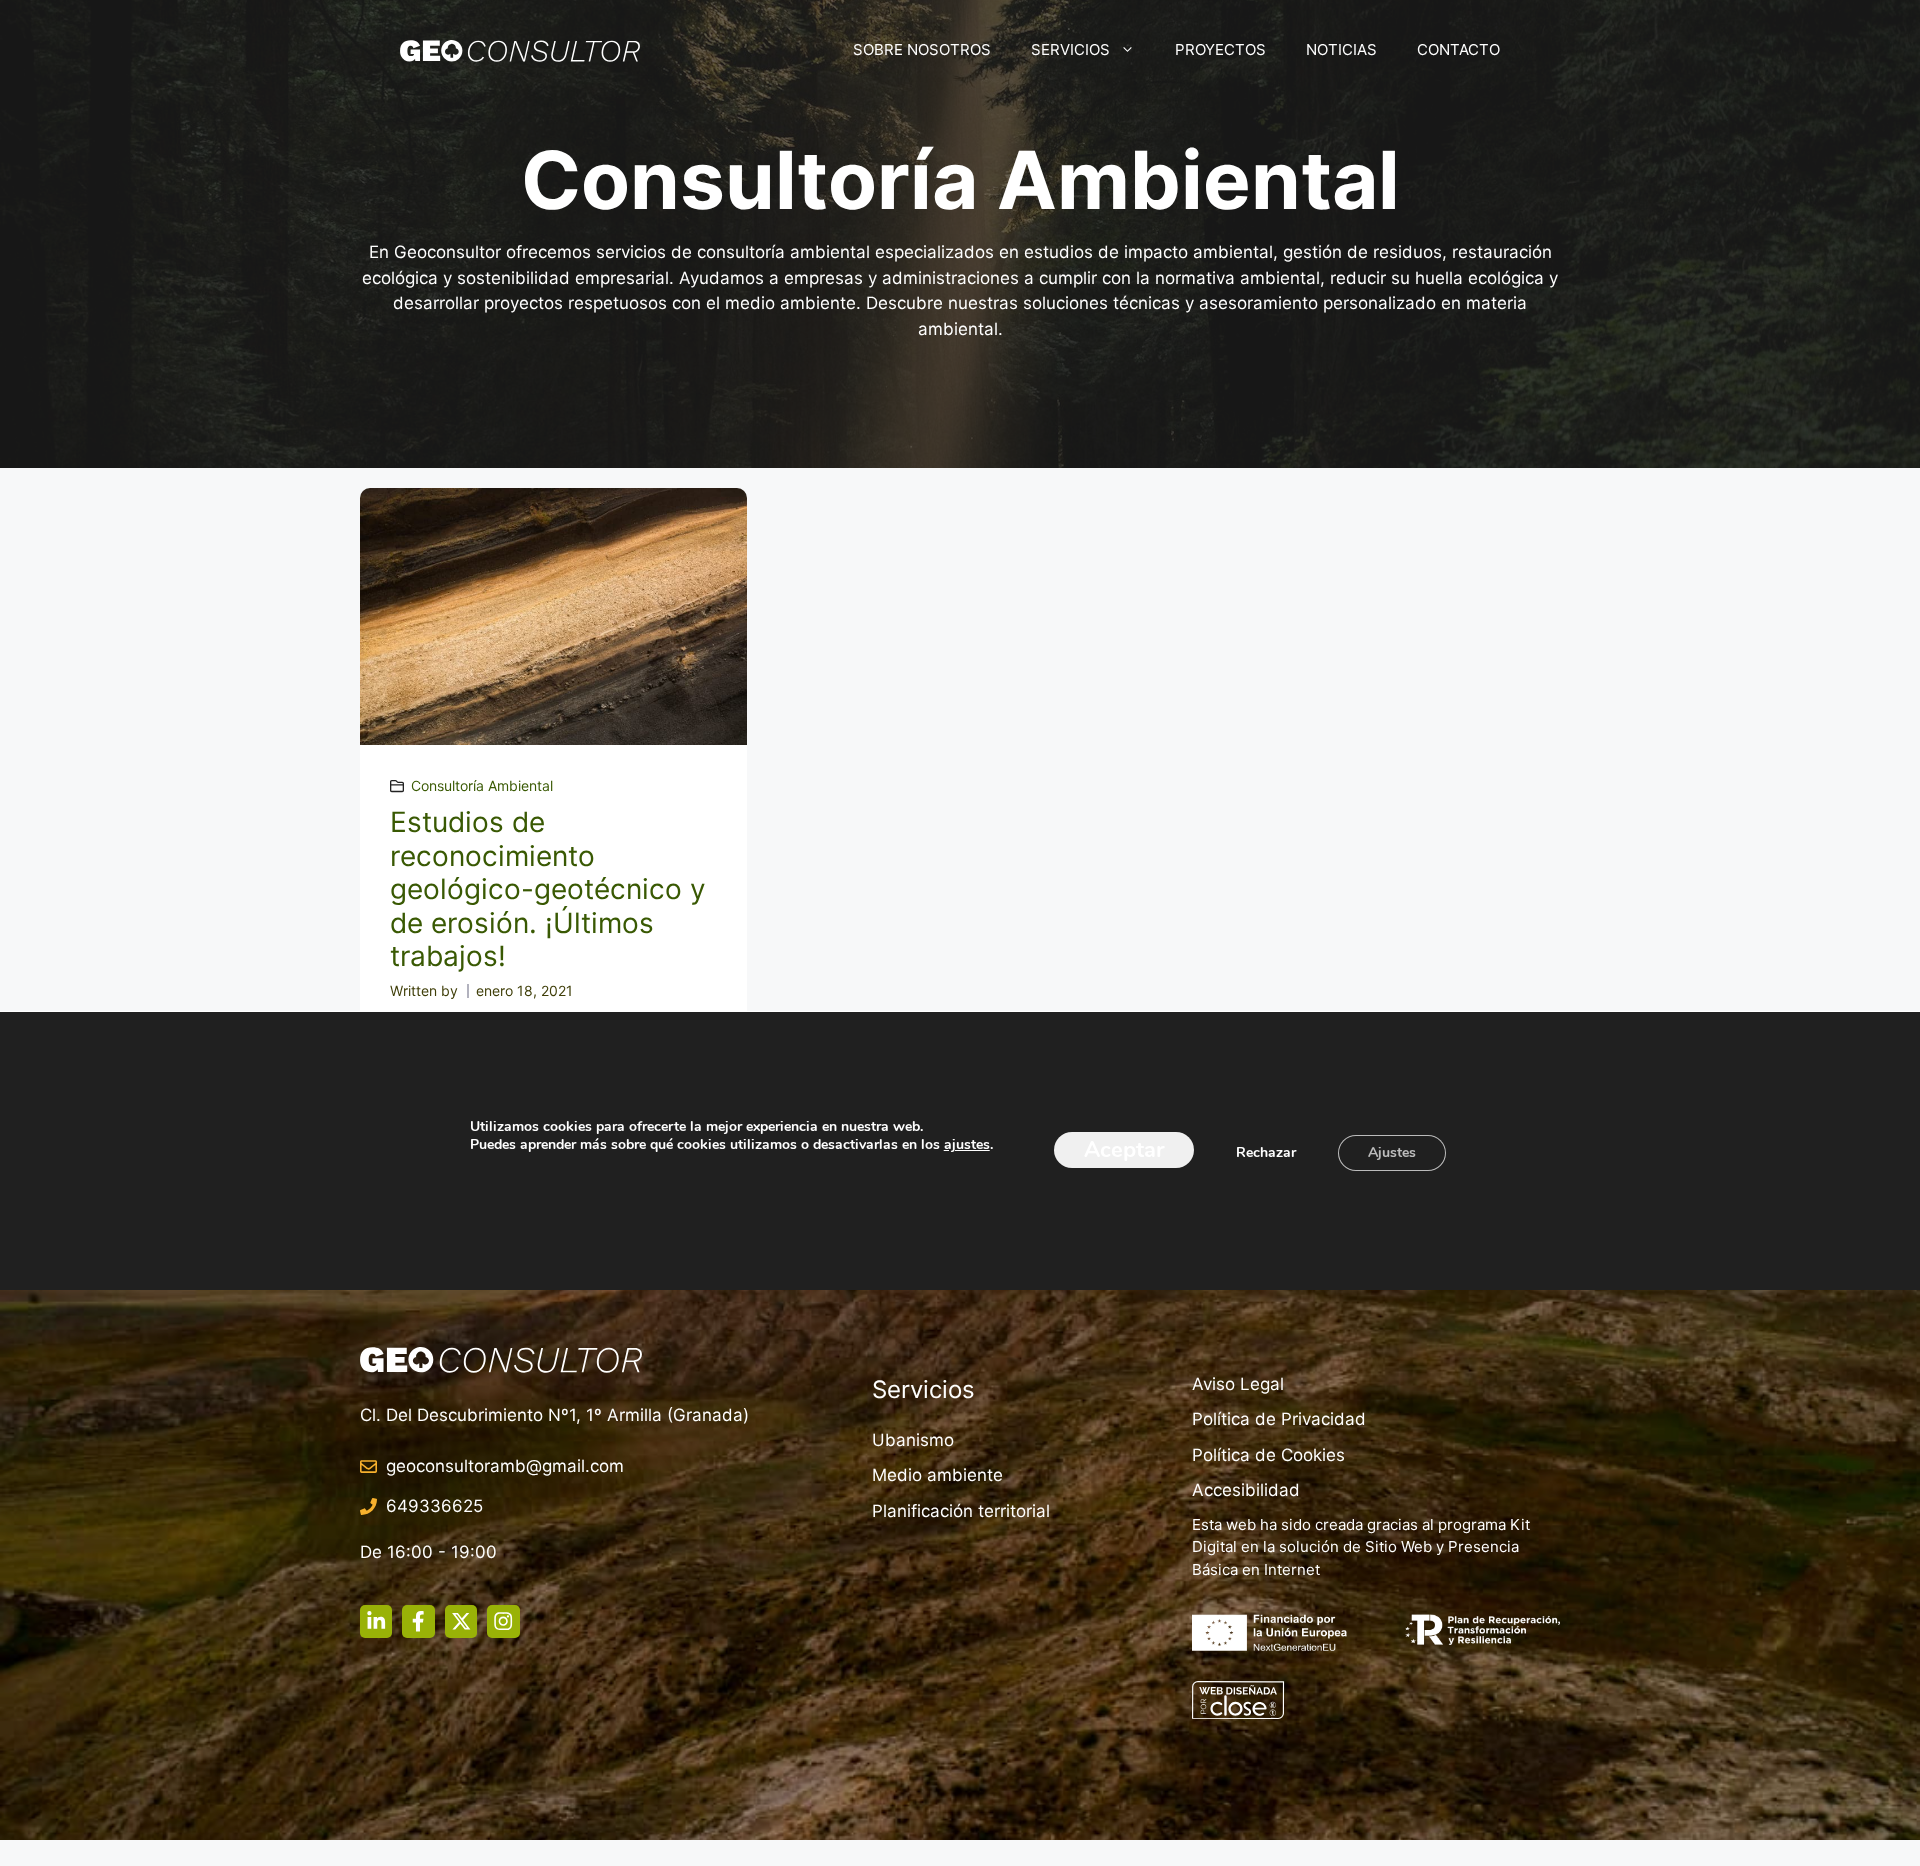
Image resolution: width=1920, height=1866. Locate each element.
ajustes (967, 1145)
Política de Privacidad (1279, 1419)
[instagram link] (376, 1621)
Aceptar (1124, 1150)
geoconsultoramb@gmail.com (505, 1466)
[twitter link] (461, 1621)
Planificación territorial (961, 1511)
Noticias (1341, 49)
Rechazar (1266, 1152)
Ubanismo (913, 1440)
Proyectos (1220, 49)
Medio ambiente (937, 1475)
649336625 (434, 1506)
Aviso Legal (1238, 1384)
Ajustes (1392, 1152)
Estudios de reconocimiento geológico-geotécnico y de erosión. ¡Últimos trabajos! (548, 889)
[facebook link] (418, 1621)
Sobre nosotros (922, 49)
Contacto (1458, 49)
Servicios (1070, 49)
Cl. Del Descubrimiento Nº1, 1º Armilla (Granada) (554, 1415)
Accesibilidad (1246, 1490)
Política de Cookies (1268, 1455)
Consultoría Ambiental (482, 785)
